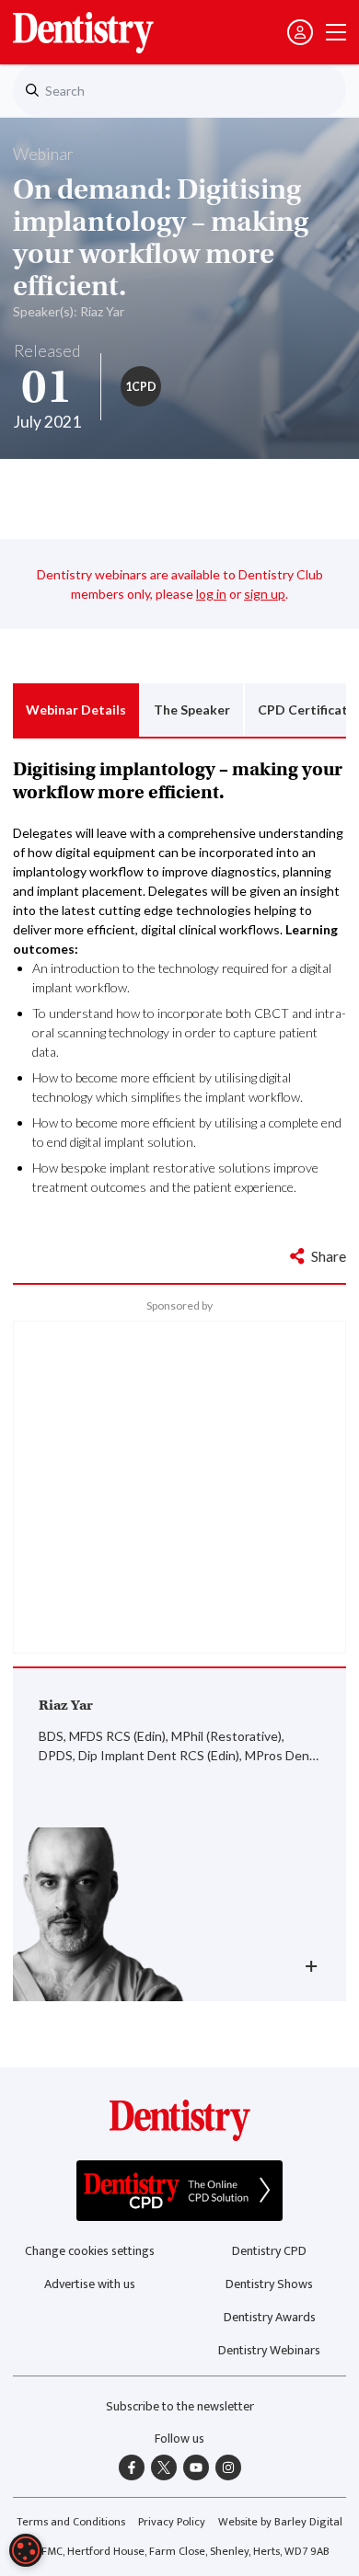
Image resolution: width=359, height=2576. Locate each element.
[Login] (300, 32)
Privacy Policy (172, 2522)
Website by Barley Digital (280, 2522)
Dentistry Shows (269, 2284)
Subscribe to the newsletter (180, 2406)
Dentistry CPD (269, 2251)
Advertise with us (90, 2284)
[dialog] (26, 2550)
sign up (265, 594)
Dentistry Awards (270, 2317)
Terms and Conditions (71, 2522)
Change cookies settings (90, 2251)
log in (211, 594)
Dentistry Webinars (269, 2350)
